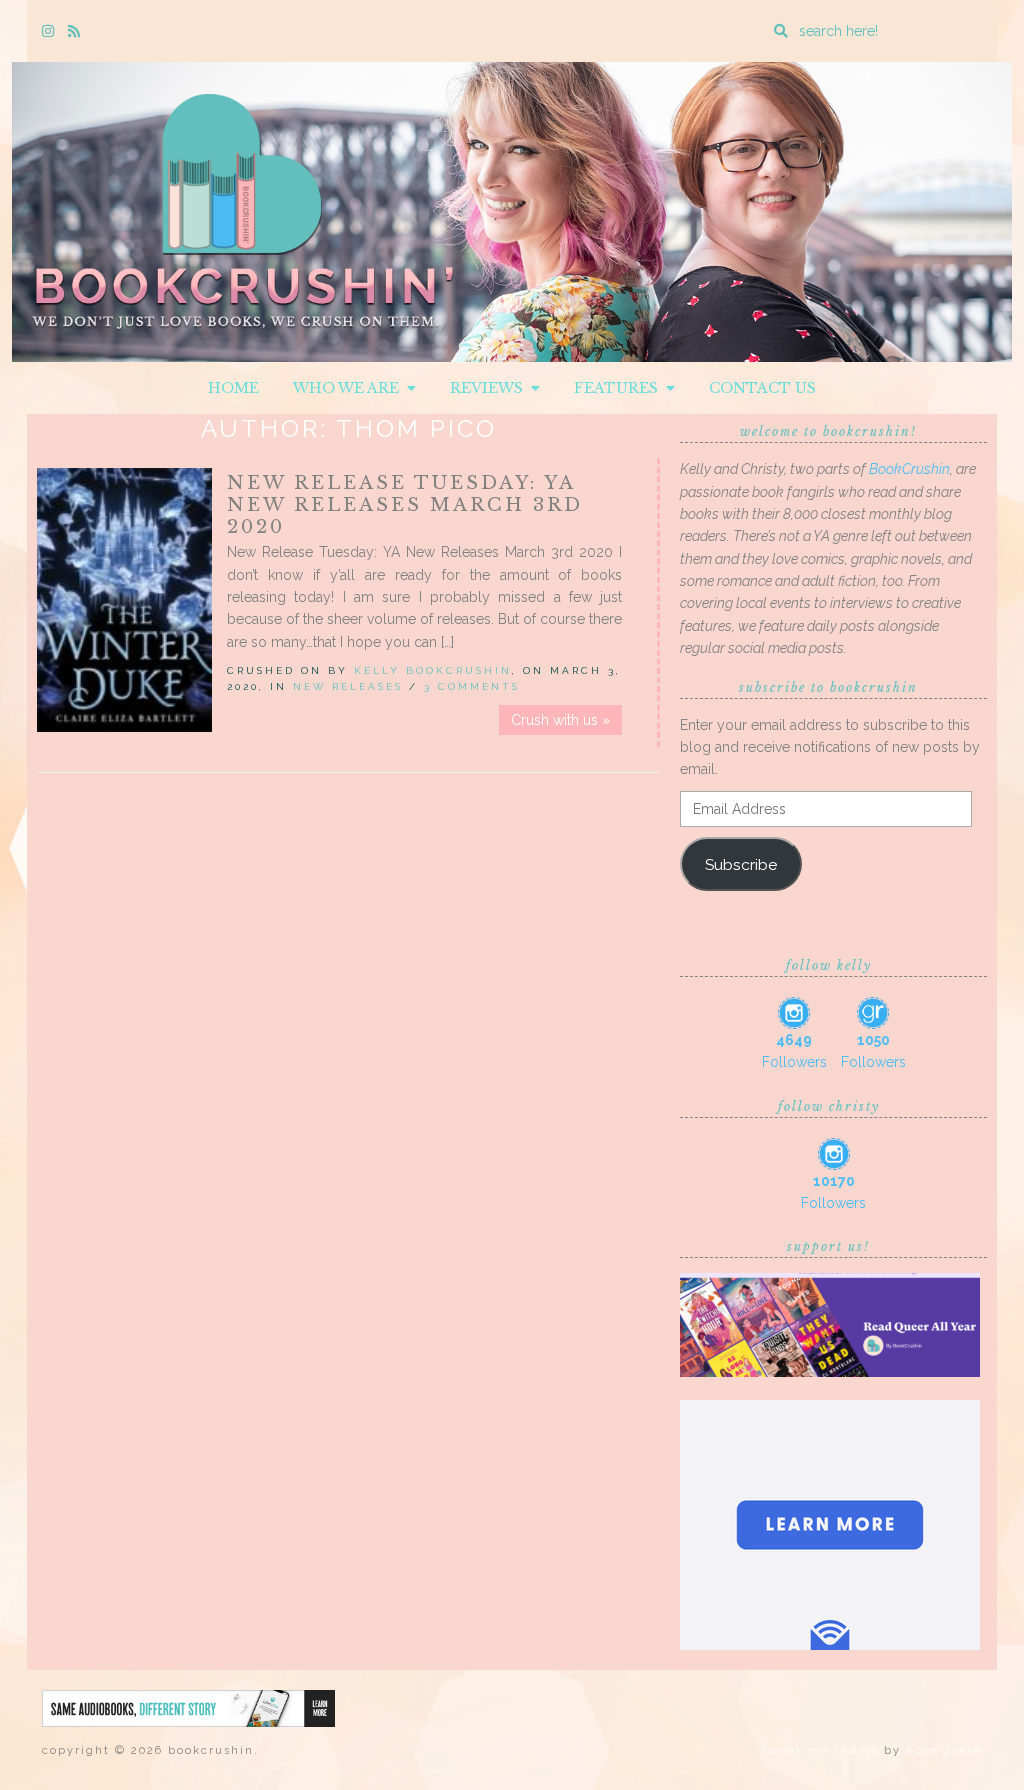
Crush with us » (560, 720)
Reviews (490, 388)
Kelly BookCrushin (433, 670)
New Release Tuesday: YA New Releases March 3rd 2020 (405, 505)
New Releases (348, 686)
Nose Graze (944, 1750)
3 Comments (472, 686)
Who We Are (350, 388)
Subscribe (741, 864)
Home (233, 388)
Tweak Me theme (821, 1750)
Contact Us (762, 388)
